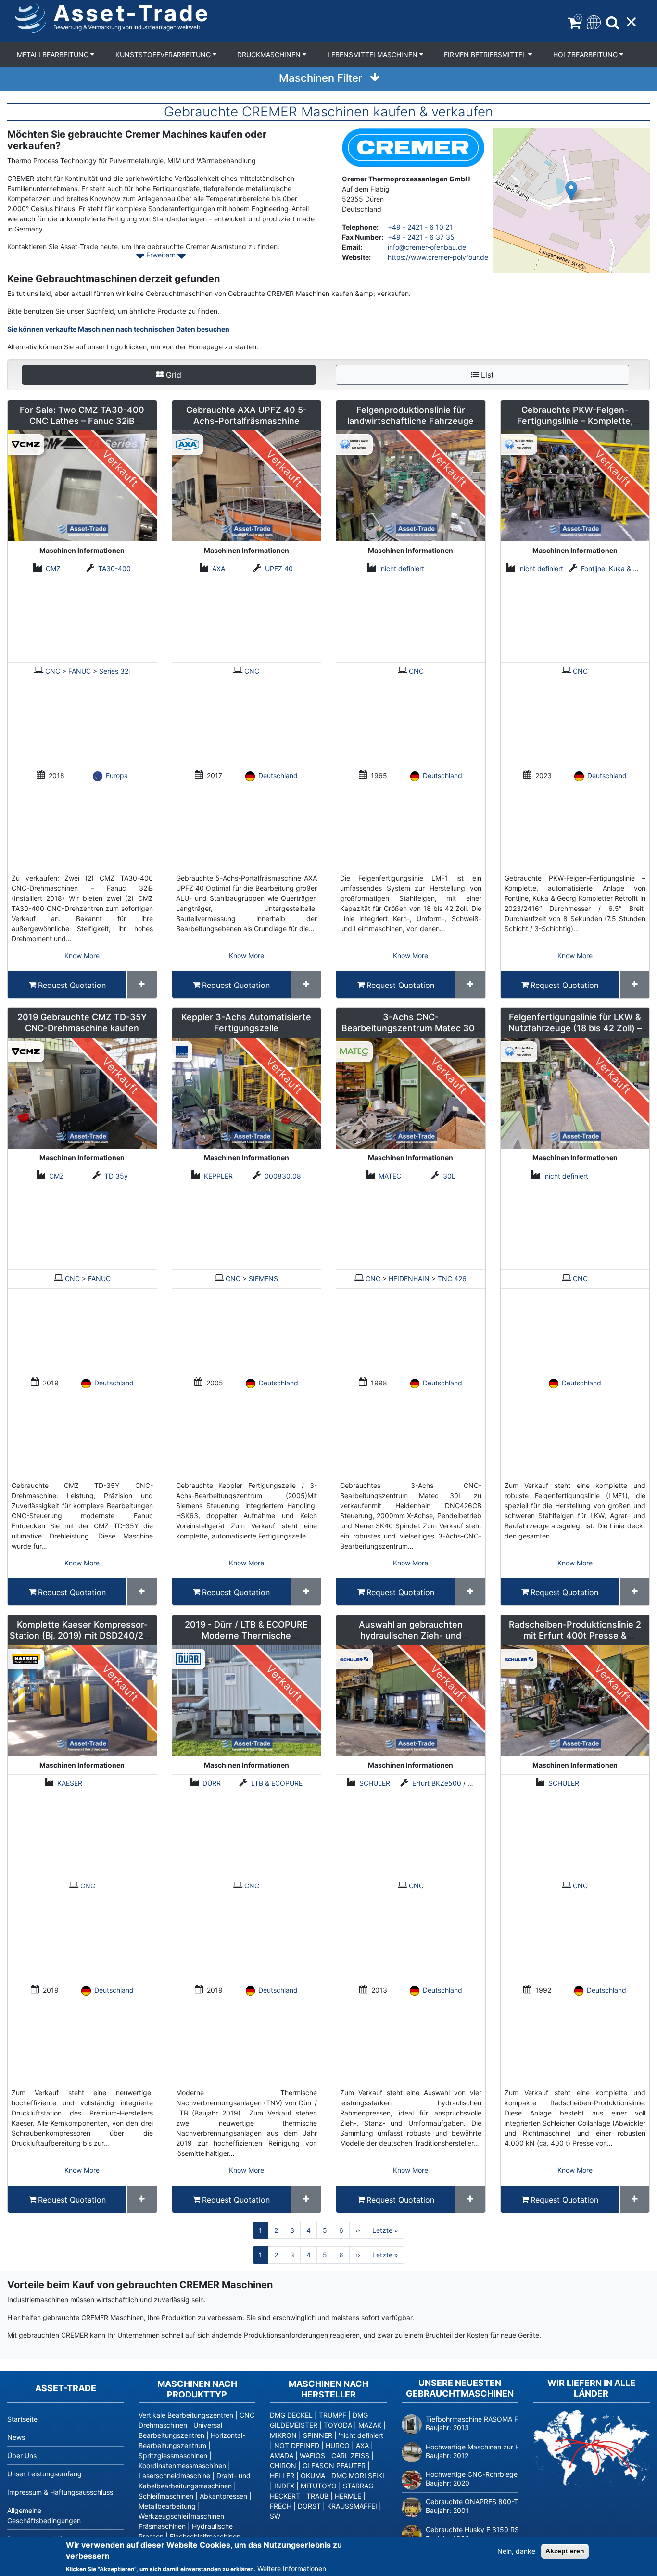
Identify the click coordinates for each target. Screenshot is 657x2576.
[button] (571, 191)
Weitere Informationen (292, 2569)
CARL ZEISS (350, 2455)
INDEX (284, 2486)
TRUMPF (333, 2415)
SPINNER (318, 2435)
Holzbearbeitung (586, 55)
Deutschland (278, 775)
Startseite (22, 2419)
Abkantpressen (223, 2496)
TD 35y (116, 1176)
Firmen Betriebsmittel (486, 55)
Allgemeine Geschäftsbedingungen (44, 2515)
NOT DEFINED (297, 2445)
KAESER (70, 1783)
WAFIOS (312, 2455)
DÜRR (212, 1783)
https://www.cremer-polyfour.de (438, 257)
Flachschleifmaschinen (205, 2536)
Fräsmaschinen (162, 2526)
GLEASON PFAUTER (334, 2466)
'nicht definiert (402, 569)
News (16, 2437)
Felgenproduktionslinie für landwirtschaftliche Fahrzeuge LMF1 (411, 421)
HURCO (338, 2445)
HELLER (282, 2476)
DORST (309, 2506)
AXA (219, 569)
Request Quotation (72, 985)
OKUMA (313, 2476)
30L (449, 1176)
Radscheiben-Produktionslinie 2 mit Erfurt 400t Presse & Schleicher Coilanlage (575, 1635)
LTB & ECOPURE (277, 1783)
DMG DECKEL (291, 2415)
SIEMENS (263, 1278)
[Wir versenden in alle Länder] (591, 2448)
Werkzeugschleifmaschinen (181, 2516)
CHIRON (283, 2466)
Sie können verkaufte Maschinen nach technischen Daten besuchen (118, 329)
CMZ (53, 569)
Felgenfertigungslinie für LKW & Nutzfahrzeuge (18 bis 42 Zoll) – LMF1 (575, 1028)
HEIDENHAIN (409, 1278)
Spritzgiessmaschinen (173, 2455)
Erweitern (161, 255)
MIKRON (283, 2435)
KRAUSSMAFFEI (352, 2506)
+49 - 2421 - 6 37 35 (421, 237)
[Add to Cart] (142, 985)
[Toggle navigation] (593, 21)
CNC (53, 671)
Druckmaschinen (270, 55)
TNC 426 (452, 1278)
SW (275, 2516)
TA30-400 (114, 569)
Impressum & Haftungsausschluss (60, 2492)
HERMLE (348, 2496)
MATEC (390, 1176)
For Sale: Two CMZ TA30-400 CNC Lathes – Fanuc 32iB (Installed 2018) (82, 421)
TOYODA (338, 2425)
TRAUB (317, 2496)
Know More (82, 955)
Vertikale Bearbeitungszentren (186, 2415)
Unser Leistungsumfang (44, 2474)
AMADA (282, 2455)
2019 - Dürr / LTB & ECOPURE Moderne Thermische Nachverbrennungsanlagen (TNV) (246, 1635)
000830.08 (283, 1176)
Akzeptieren (565, 2551)
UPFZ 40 (279, 569)
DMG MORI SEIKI (358, 2476)
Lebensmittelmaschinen (373, 55)
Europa (117, 775)
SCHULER (375, 1783)
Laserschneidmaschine (174, 2476)
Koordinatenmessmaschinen (182, 2466)
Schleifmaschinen (166, 2496)
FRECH (281, 2506)
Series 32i (114, 671)
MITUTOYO (319, 2486)
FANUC (80, 671)
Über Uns (22, 2455)
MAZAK (370, 2425)
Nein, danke (516, 2551)
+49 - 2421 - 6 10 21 (420, 227)
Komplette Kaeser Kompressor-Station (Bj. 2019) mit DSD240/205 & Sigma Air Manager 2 (82, 1635)
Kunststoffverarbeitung (164, 55)
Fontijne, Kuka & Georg (617, 569)
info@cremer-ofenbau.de (427, 247)
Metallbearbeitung (54, 55)
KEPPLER (218, 1176)
